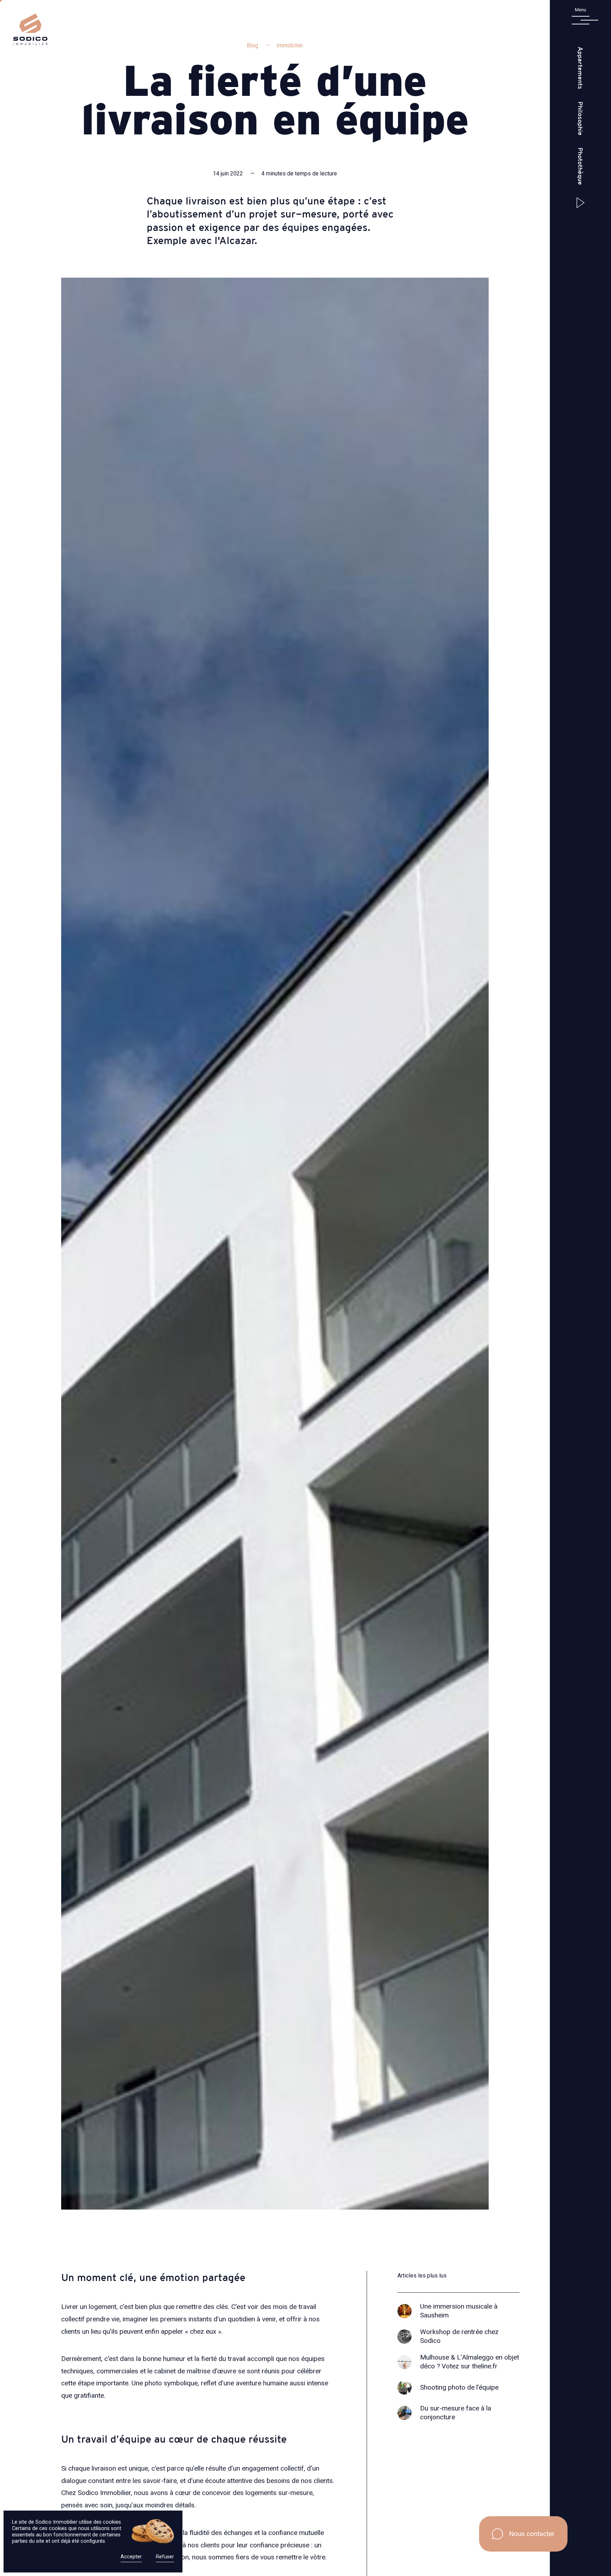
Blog (252, 45)
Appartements (580, 68)
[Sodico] (30, 43)
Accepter (131, 2557)
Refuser (165, 2557)
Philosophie (580, 118)
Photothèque (580, 167)
